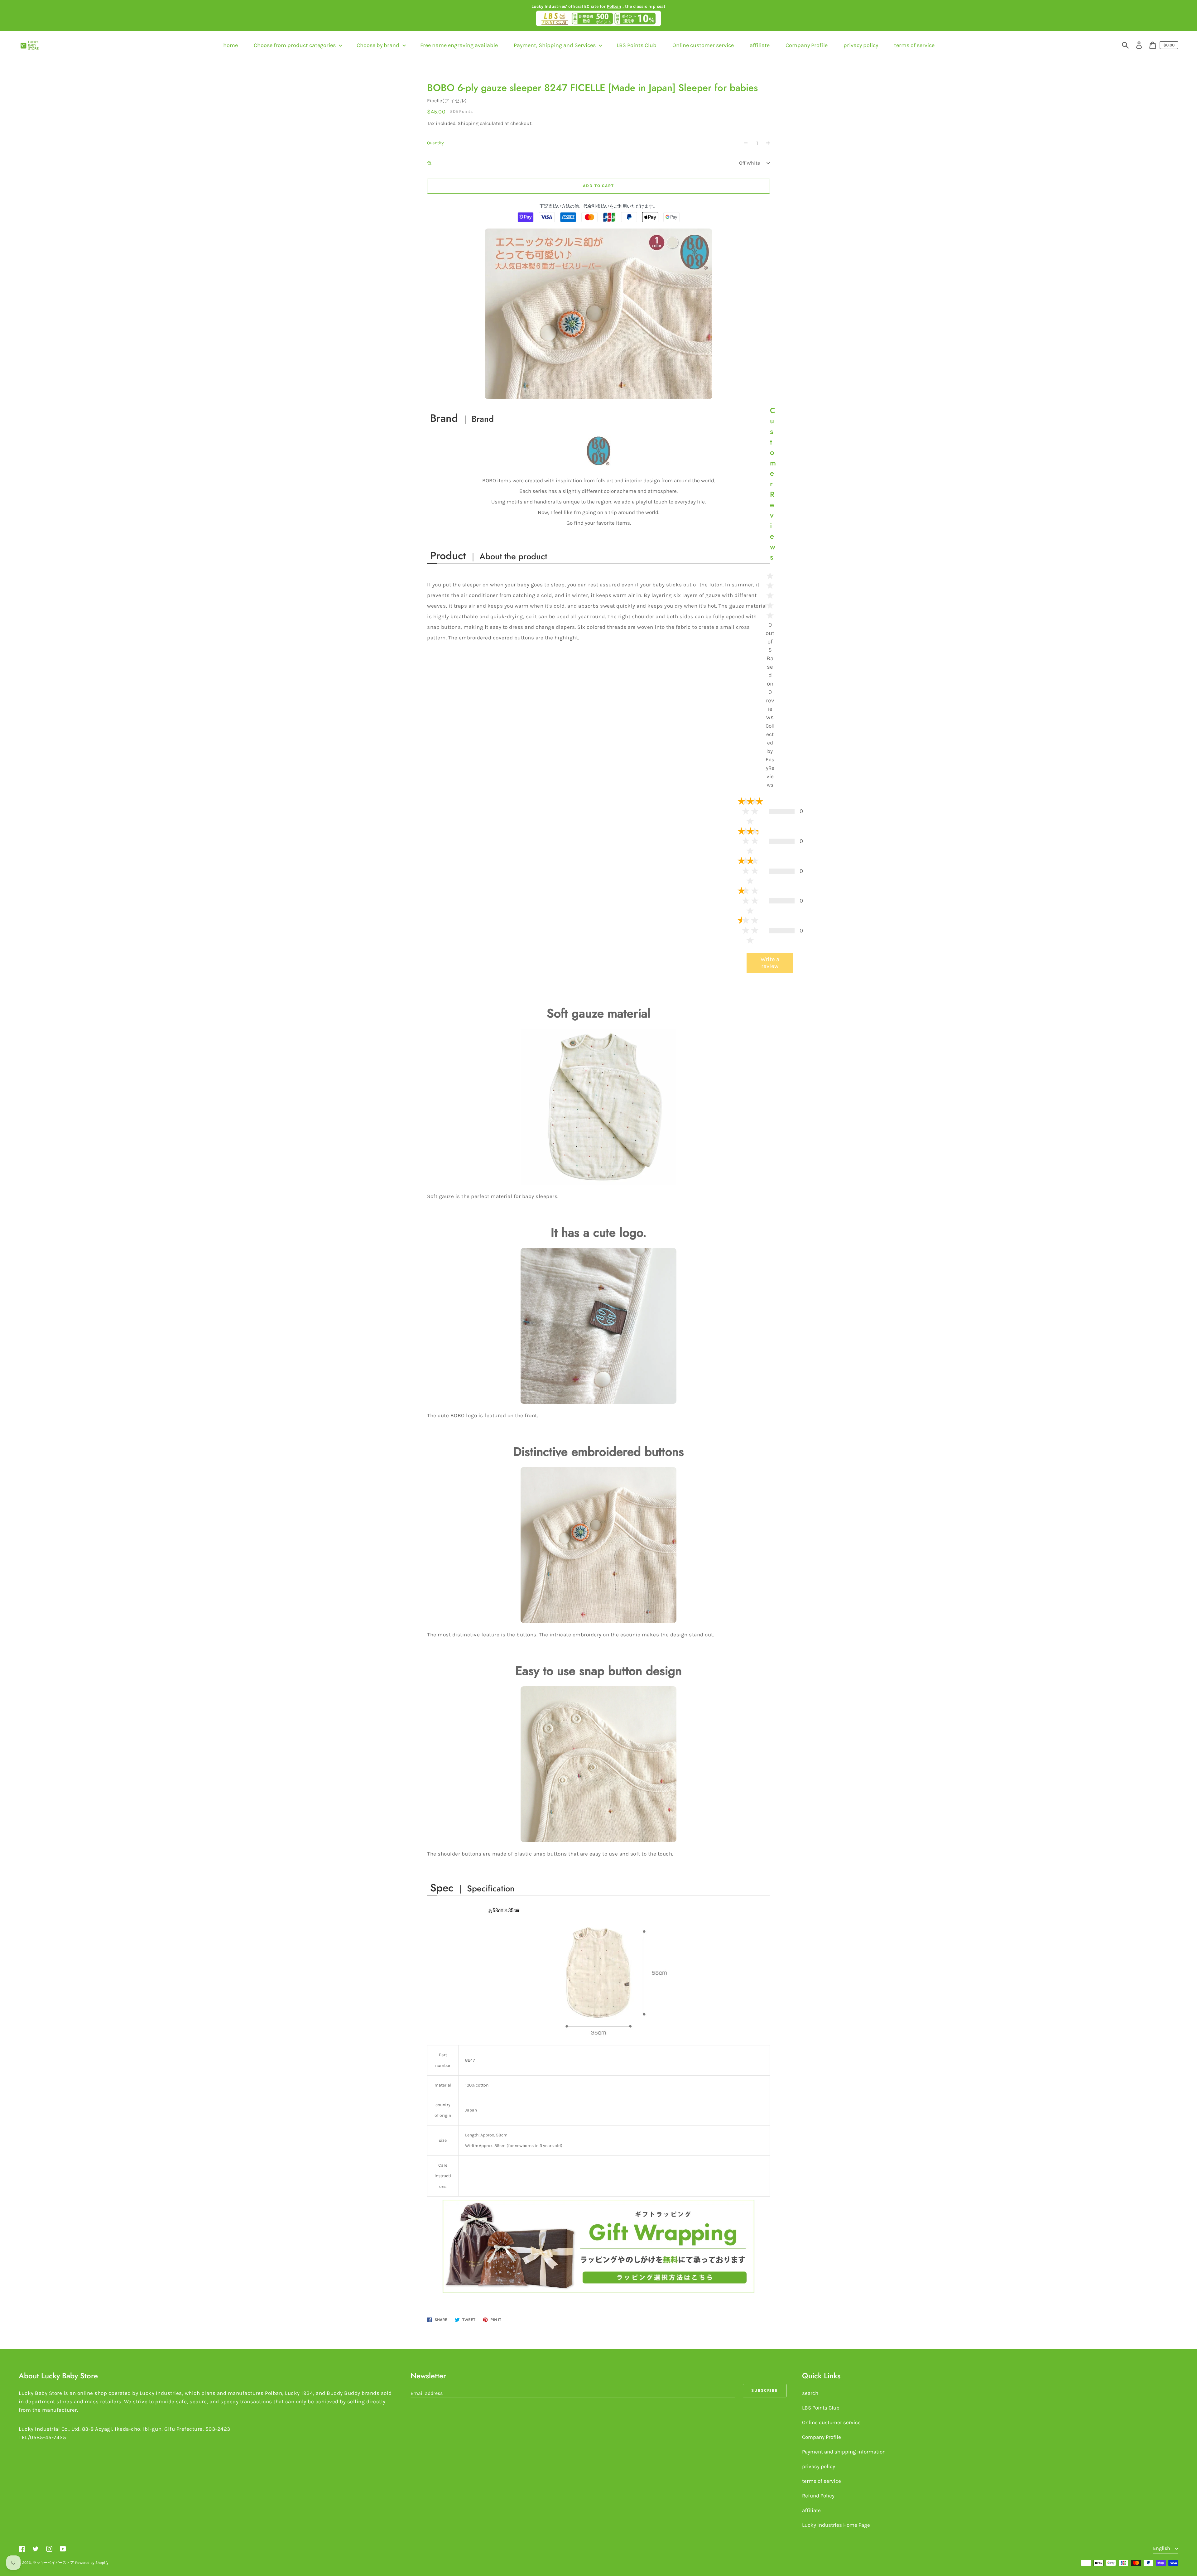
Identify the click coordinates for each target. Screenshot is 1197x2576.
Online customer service (831, 2422)
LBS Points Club (821, 2408)
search (810, 2393)
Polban (614, 6)
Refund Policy (818, 2496)
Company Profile (822, 2437)
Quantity (435, 143)
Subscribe (765, 2390)
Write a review (770, 963)
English (1162, 2548)
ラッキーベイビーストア (53, 2563)
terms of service (822, 2481)
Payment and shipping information (844, 2452)
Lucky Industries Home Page (836, 2525)
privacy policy (819, 2466)
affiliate (811, 2510)
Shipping (468, 123)
